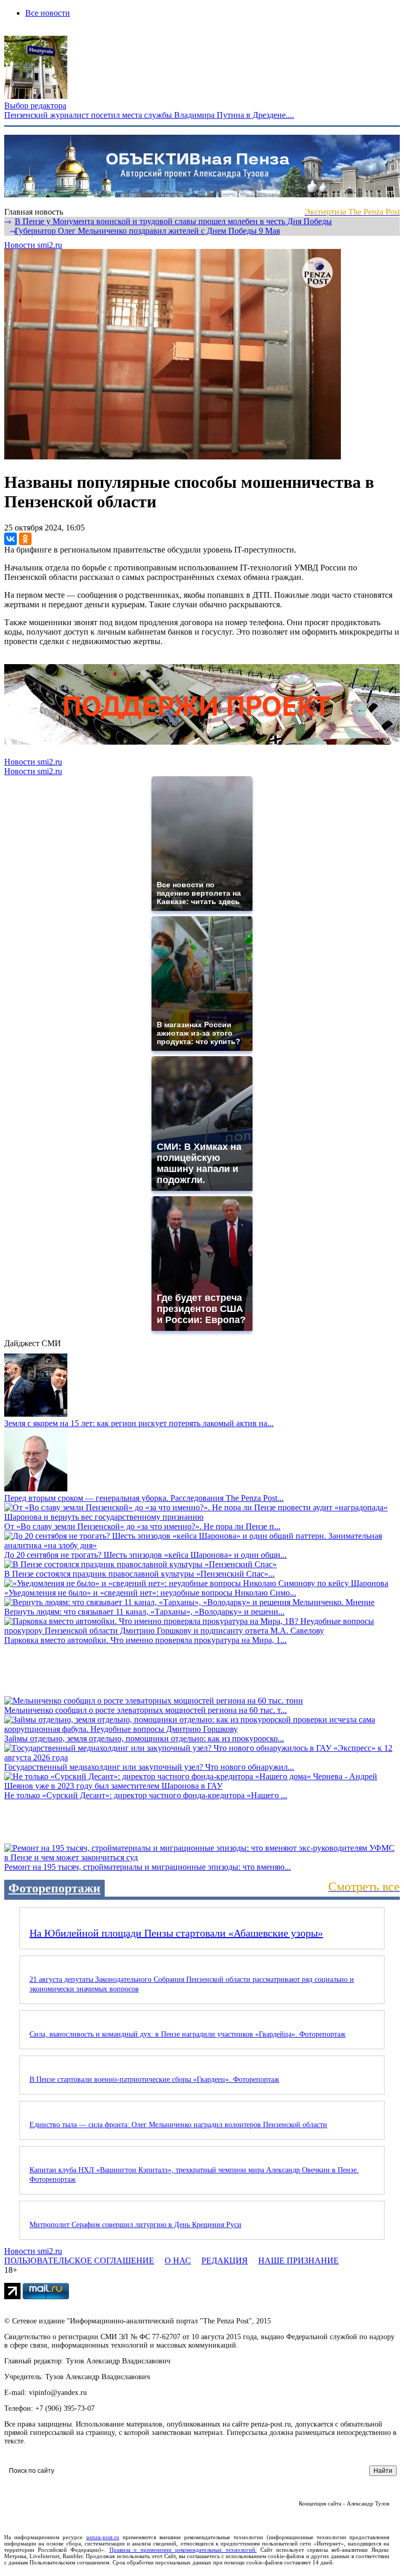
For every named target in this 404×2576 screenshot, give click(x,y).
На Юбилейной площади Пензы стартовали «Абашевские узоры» (176, 1933)
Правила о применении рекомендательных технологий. (183, 2550)
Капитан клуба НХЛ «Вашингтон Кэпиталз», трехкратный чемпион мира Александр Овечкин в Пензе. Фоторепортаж (194, 2175)
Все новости (48, 13)
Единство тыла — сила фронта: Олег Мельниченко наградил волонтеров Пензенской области (178, 2125)
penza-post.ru (103, 2537)
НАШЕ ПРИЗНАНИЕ (299, 2261)
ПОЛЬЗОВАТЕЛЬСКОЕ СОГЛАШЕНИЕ (79, 2261)
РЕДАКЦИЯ (225, 2261)
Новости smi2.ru (33, 245)
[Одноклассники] (25, 539)
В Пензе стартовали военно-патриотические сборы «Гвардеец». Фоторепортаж (154, 2079)
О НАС (178, 2261)
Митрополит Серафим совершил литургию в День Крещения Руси (135, 2225)
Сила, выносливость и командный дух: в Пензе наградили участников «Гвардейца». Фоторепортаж (188, 2034)
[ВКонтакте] (11, 539)
